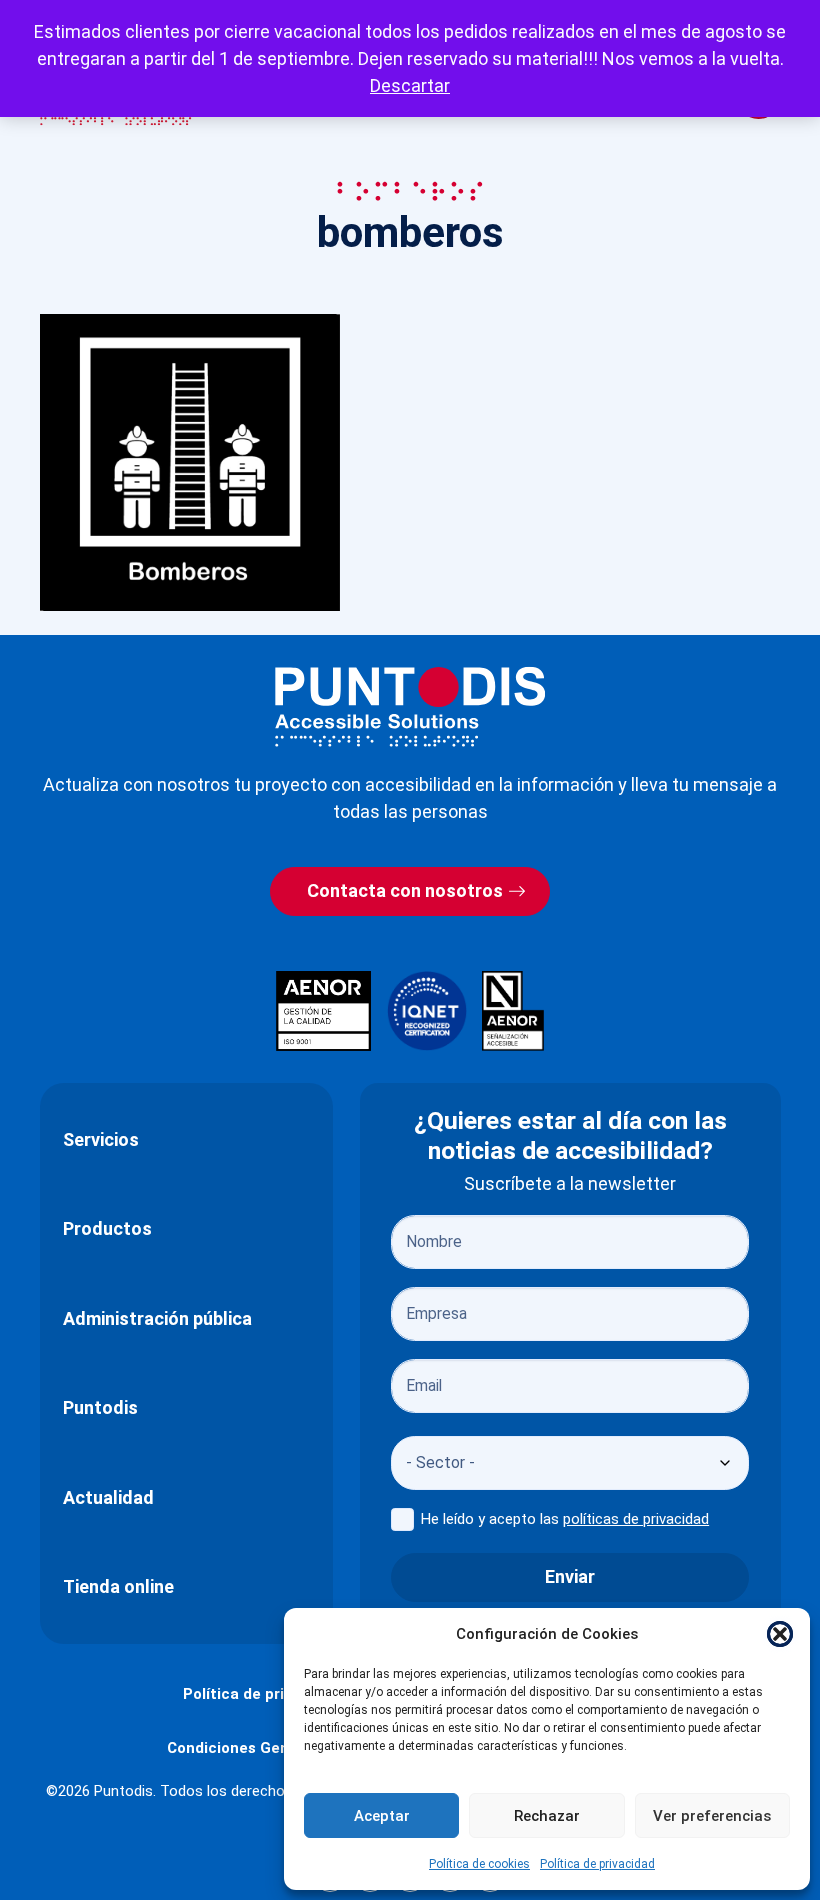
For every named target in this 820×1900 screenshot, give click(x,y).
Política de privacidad (597, 1864)
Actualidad (108, 1497)
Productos (107, 1228)
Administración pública (157, 1318)
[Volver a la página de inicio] (410, 706)
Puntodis (100, 1407)
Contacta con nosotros (405, 890)
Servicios (101, 1139)
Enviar (570, 1576)
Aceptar (382, 1816)
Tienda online (118, 1586)
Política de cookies (479, 1864)
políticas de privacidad (636, 1519)
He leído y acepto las (565, 1519)
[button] (780, 1634)
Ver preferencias (712, 1816)
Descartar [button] (410, 85)
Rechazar (547, 1816)
